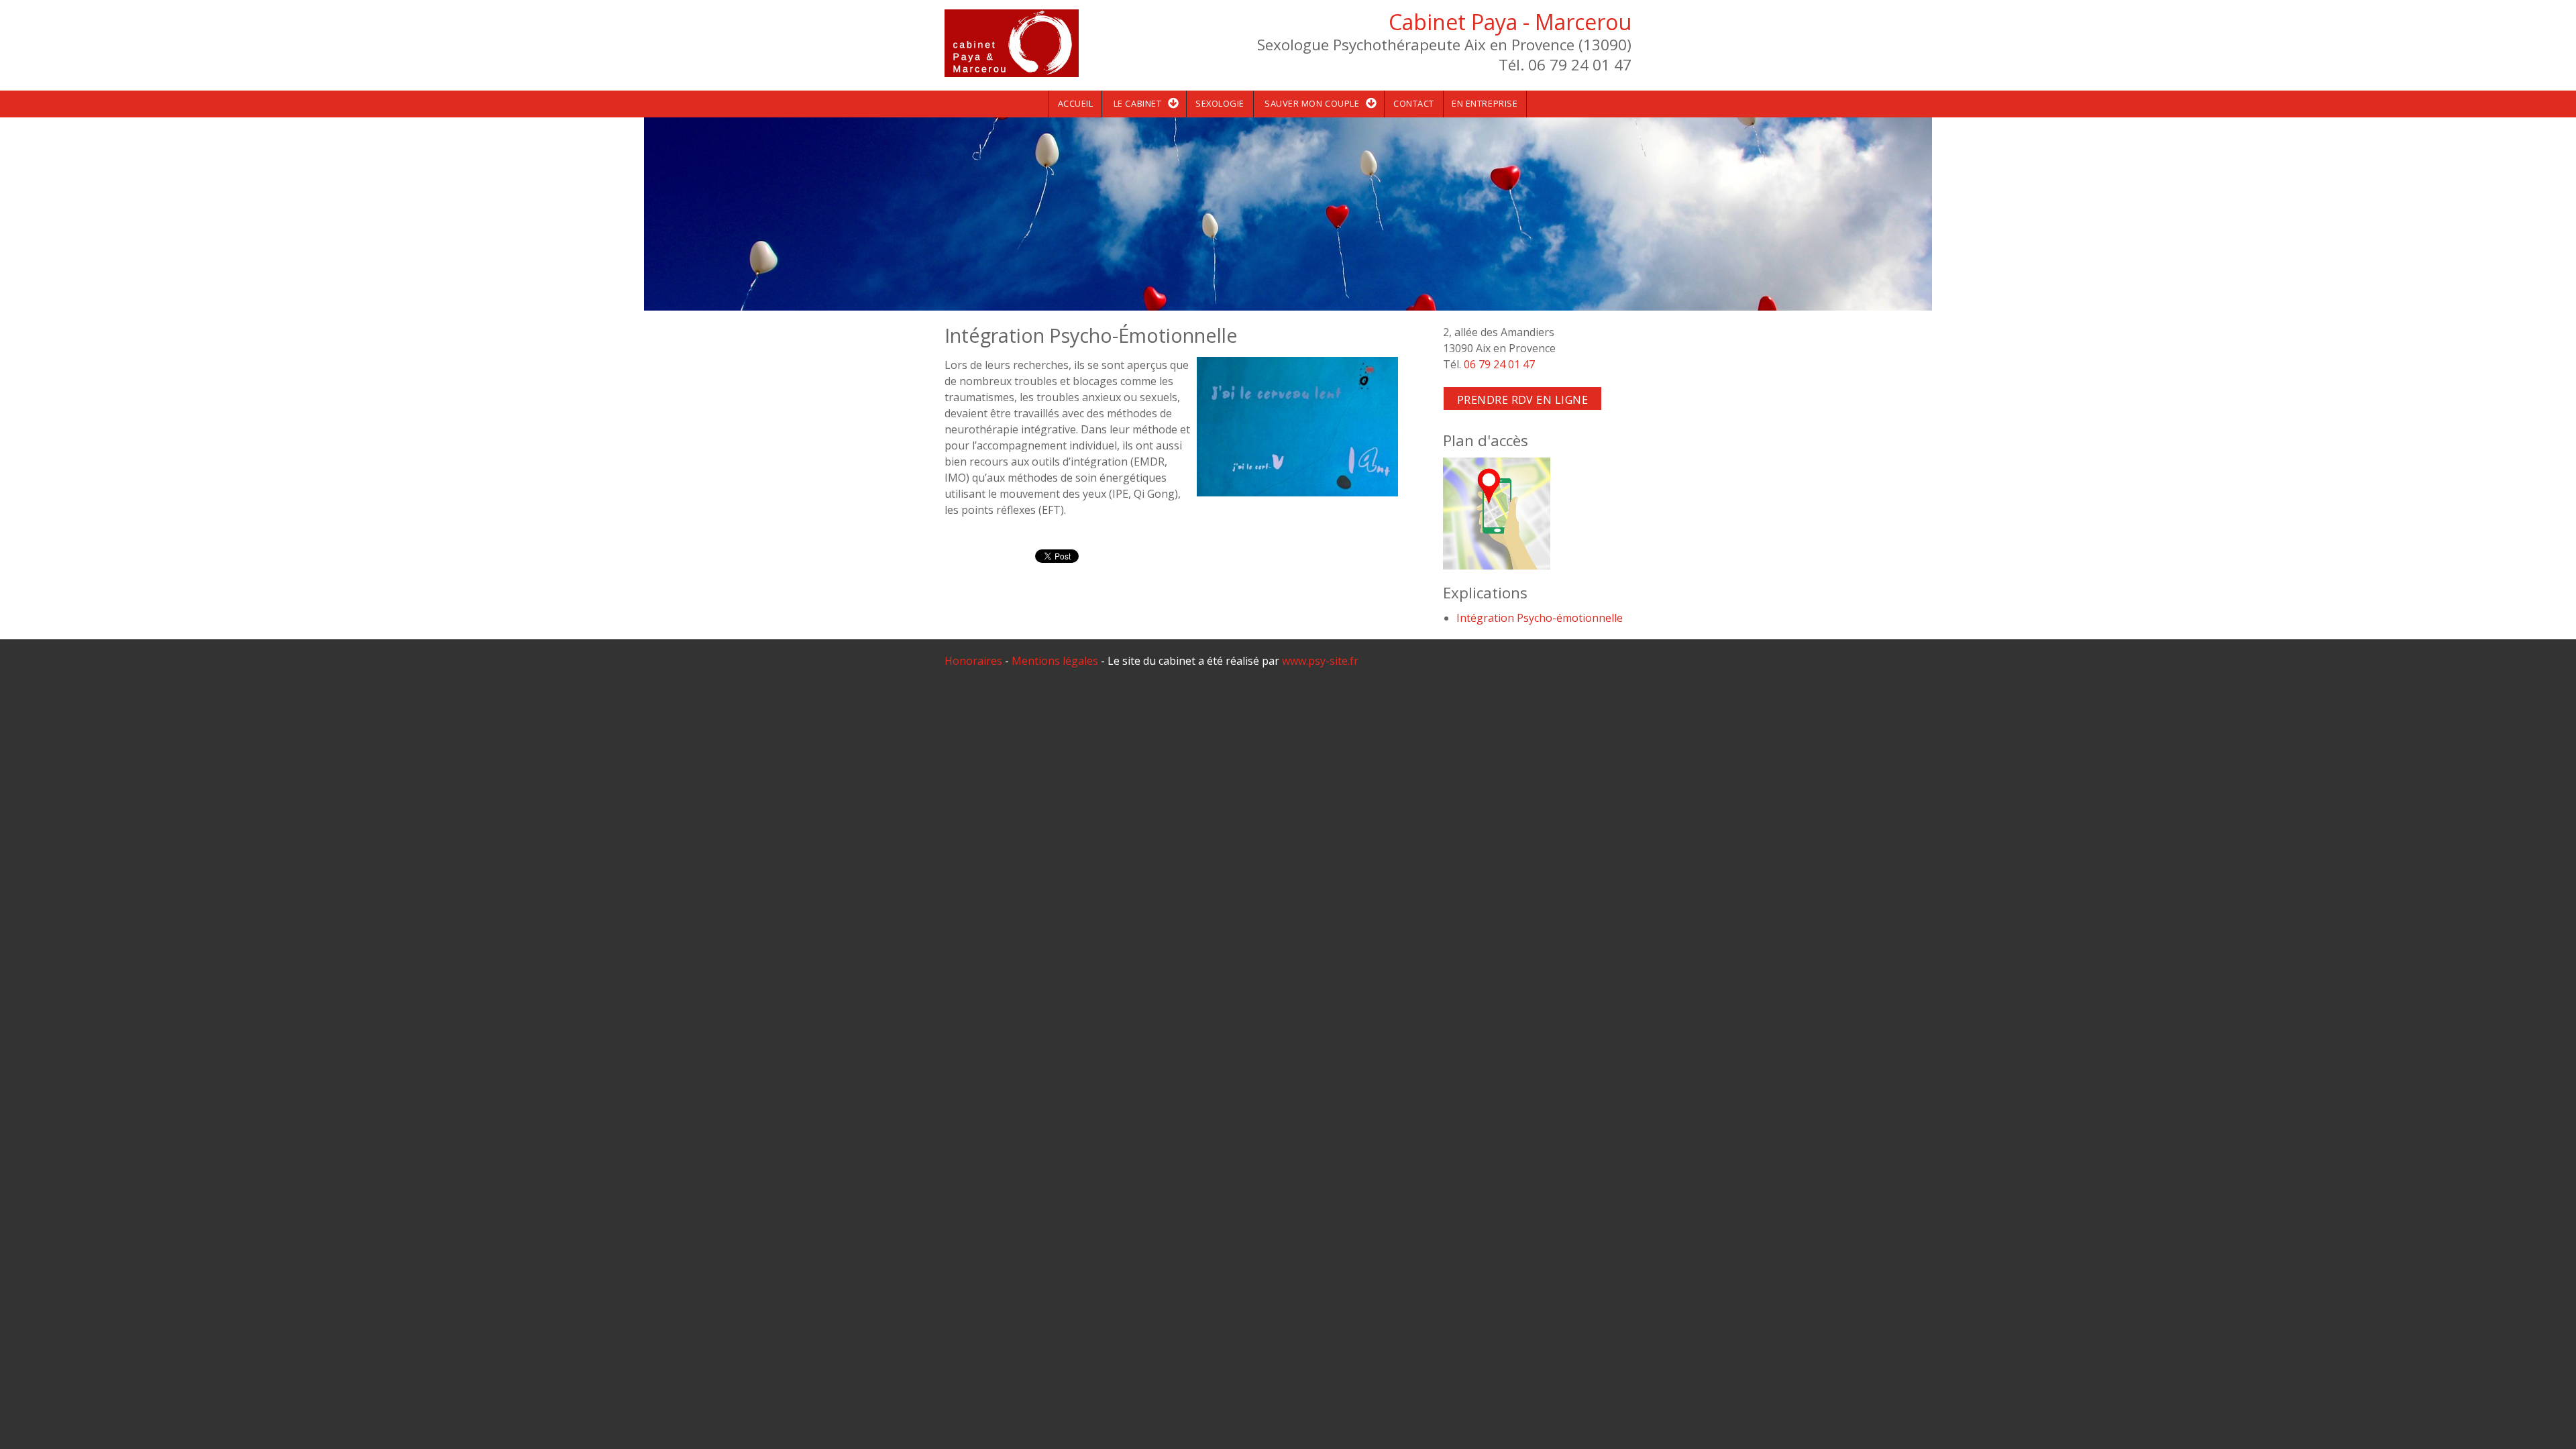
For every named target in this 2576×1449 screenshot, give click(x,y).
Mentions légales (1055, 661)
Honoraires (973, 661)
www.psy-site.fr (1320, 661)
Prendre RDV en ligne (1523, 400)
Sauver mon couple (1312, 103)
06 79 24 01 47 (1499, 364)
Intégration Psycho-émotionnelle (1540, 618)
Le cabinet (1137, 103)
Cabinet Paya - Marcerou (1510, 22)
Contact (1414, 103)
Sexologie (1220, 103)
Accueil (1076, 103)
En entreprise (1485, 103)
